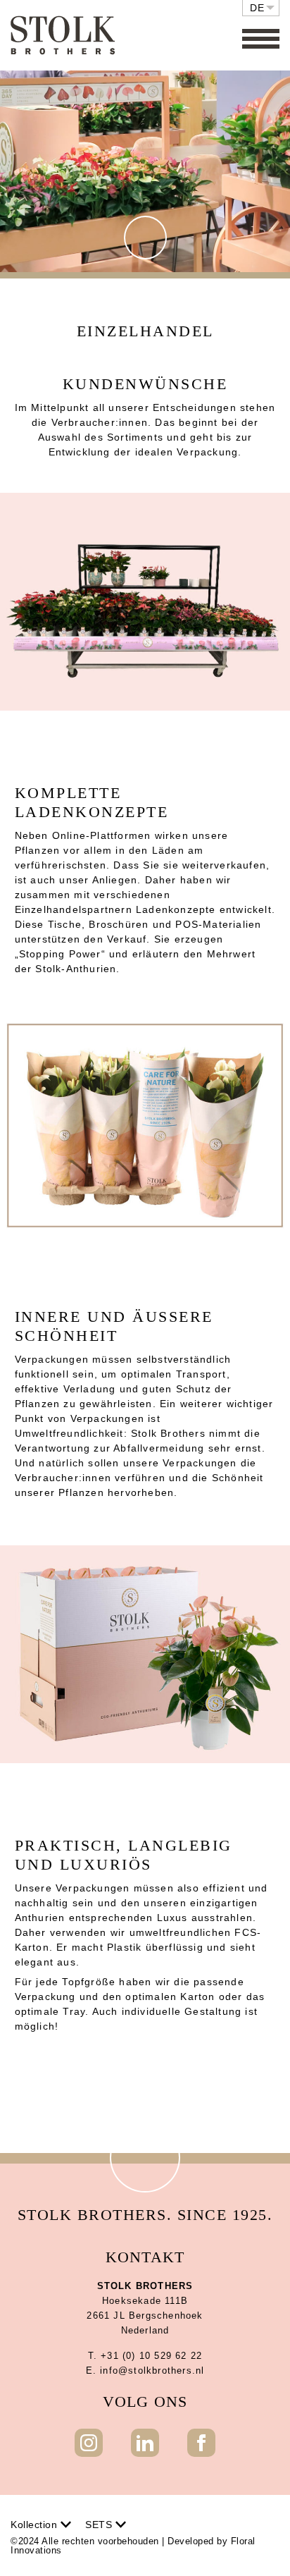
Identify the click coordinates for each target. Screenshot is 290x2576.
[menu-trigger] (261, 39)
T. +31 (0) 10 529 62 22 (145, 2356)
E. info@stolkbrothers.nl (145, 2370)
